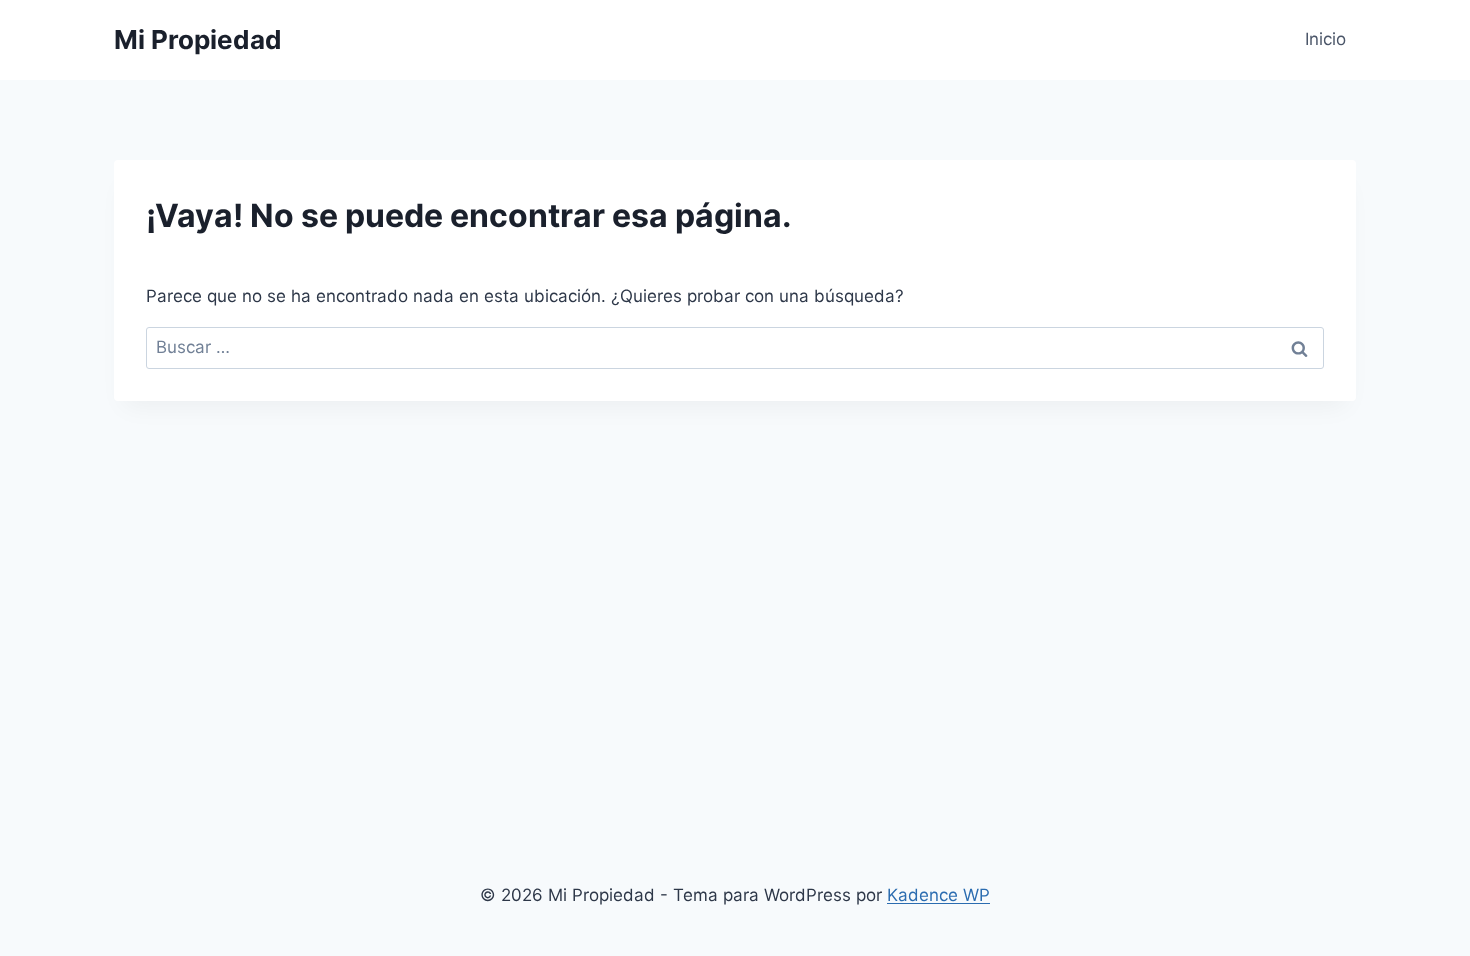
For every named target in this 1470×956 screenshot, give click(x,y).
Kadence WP (938, 895)
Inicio (1325, 39)
